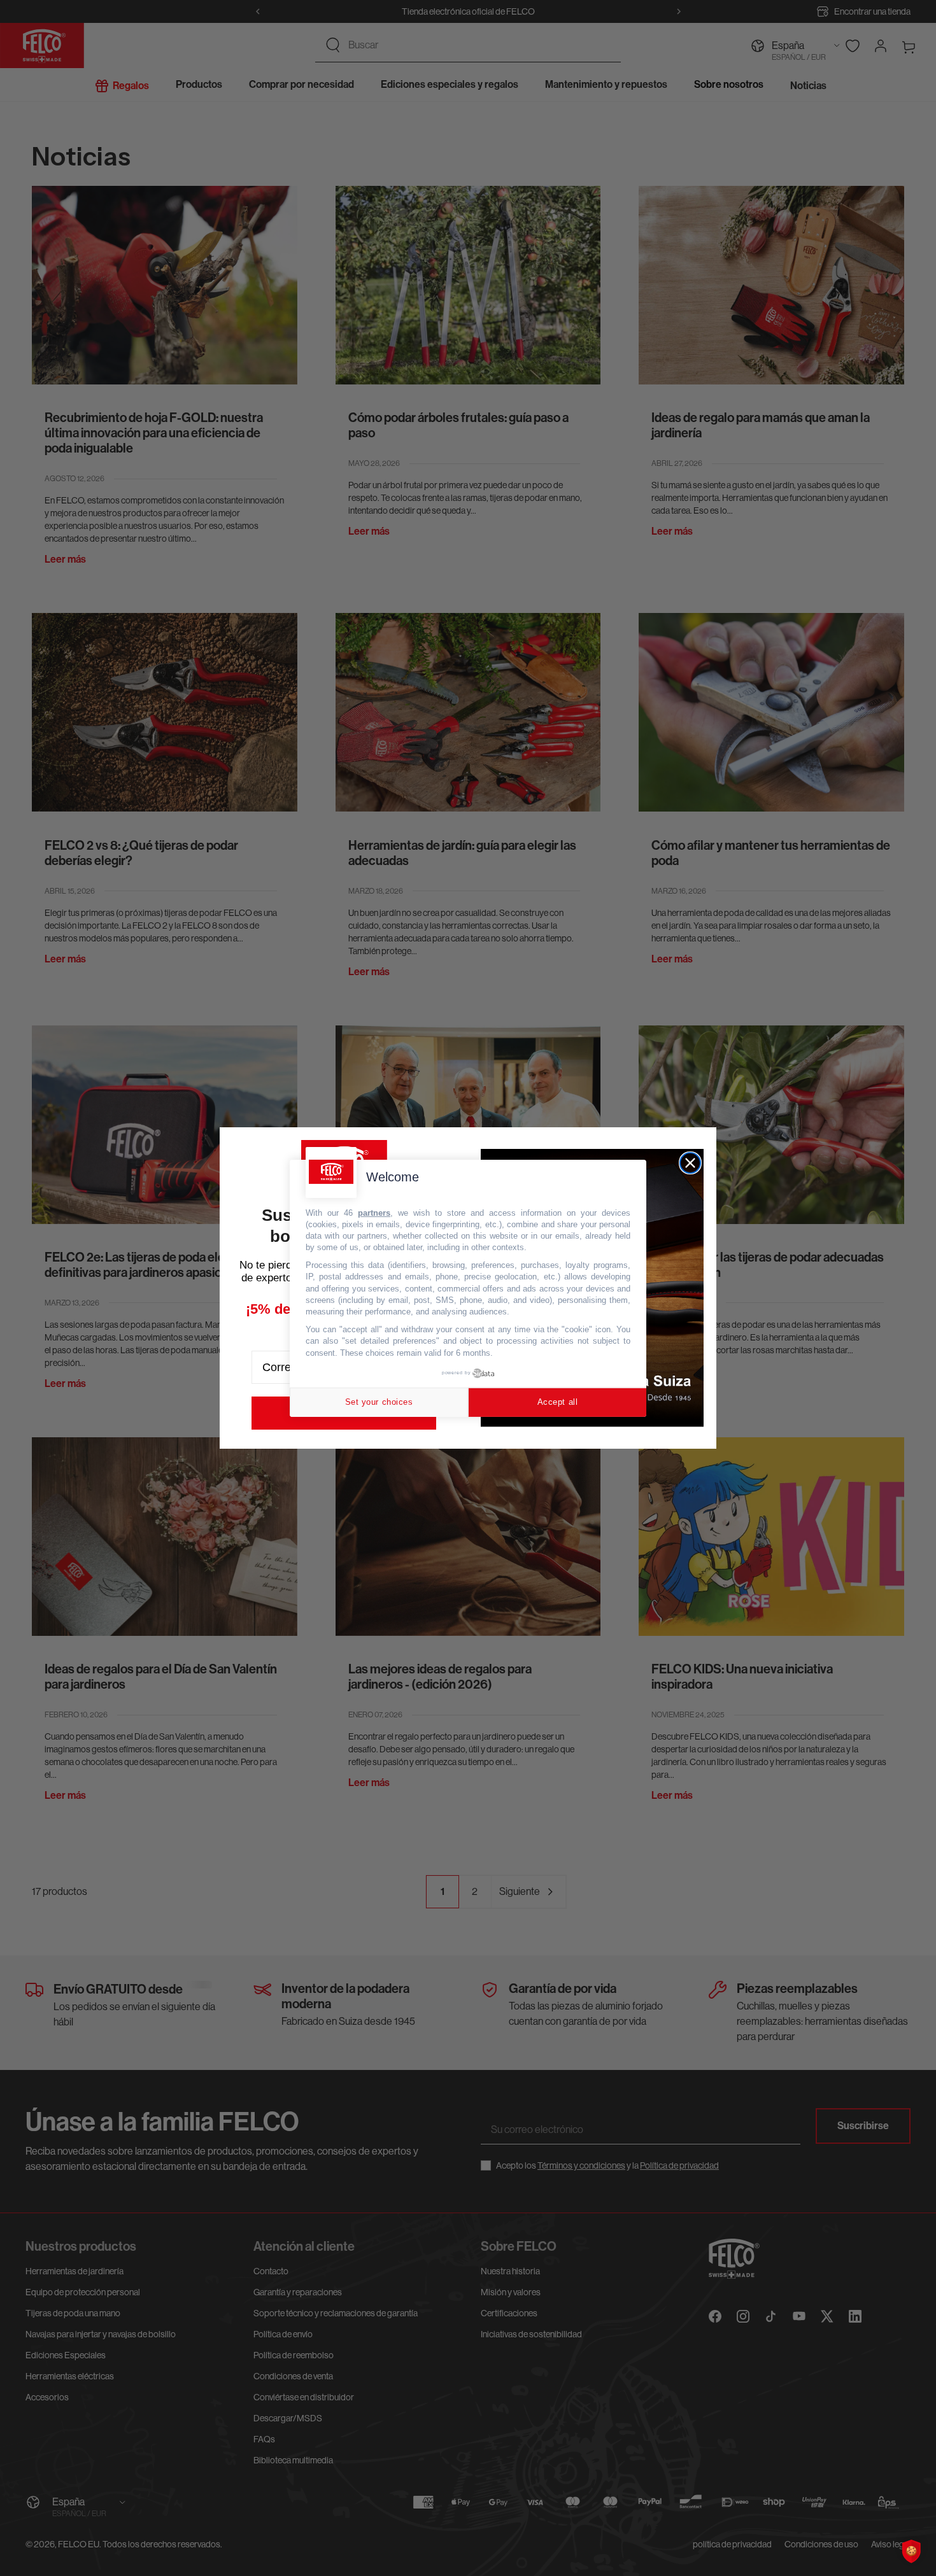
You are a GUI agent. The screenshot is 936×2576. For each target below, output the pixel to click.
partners (374, 1212)
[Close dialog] (690, 1163)
